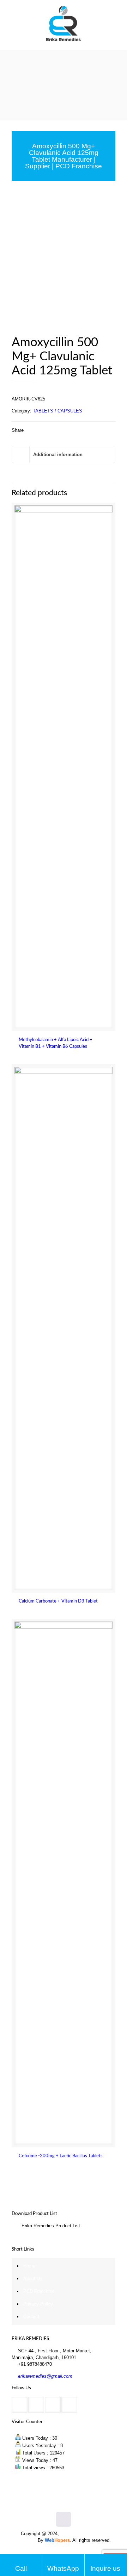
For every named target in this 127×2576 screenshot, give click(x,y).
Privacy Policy (38, 2304)
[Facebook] (45, 2552)
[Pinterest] (73, 2552)
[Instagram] (83, 2552)
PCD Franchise (39, 2291)
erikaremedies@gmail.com (45, 2376)
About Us (33, 2279)
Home (29, 2266)
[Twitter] (54, 2552)
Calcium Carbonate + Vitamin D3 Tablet (58, 1601)
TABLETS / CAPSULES (58, 411)
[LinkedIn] (64, 2552)
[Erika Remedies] (64, 25)
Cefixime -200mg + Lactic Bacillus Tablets (61, 2156)
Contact (31, 2317)
